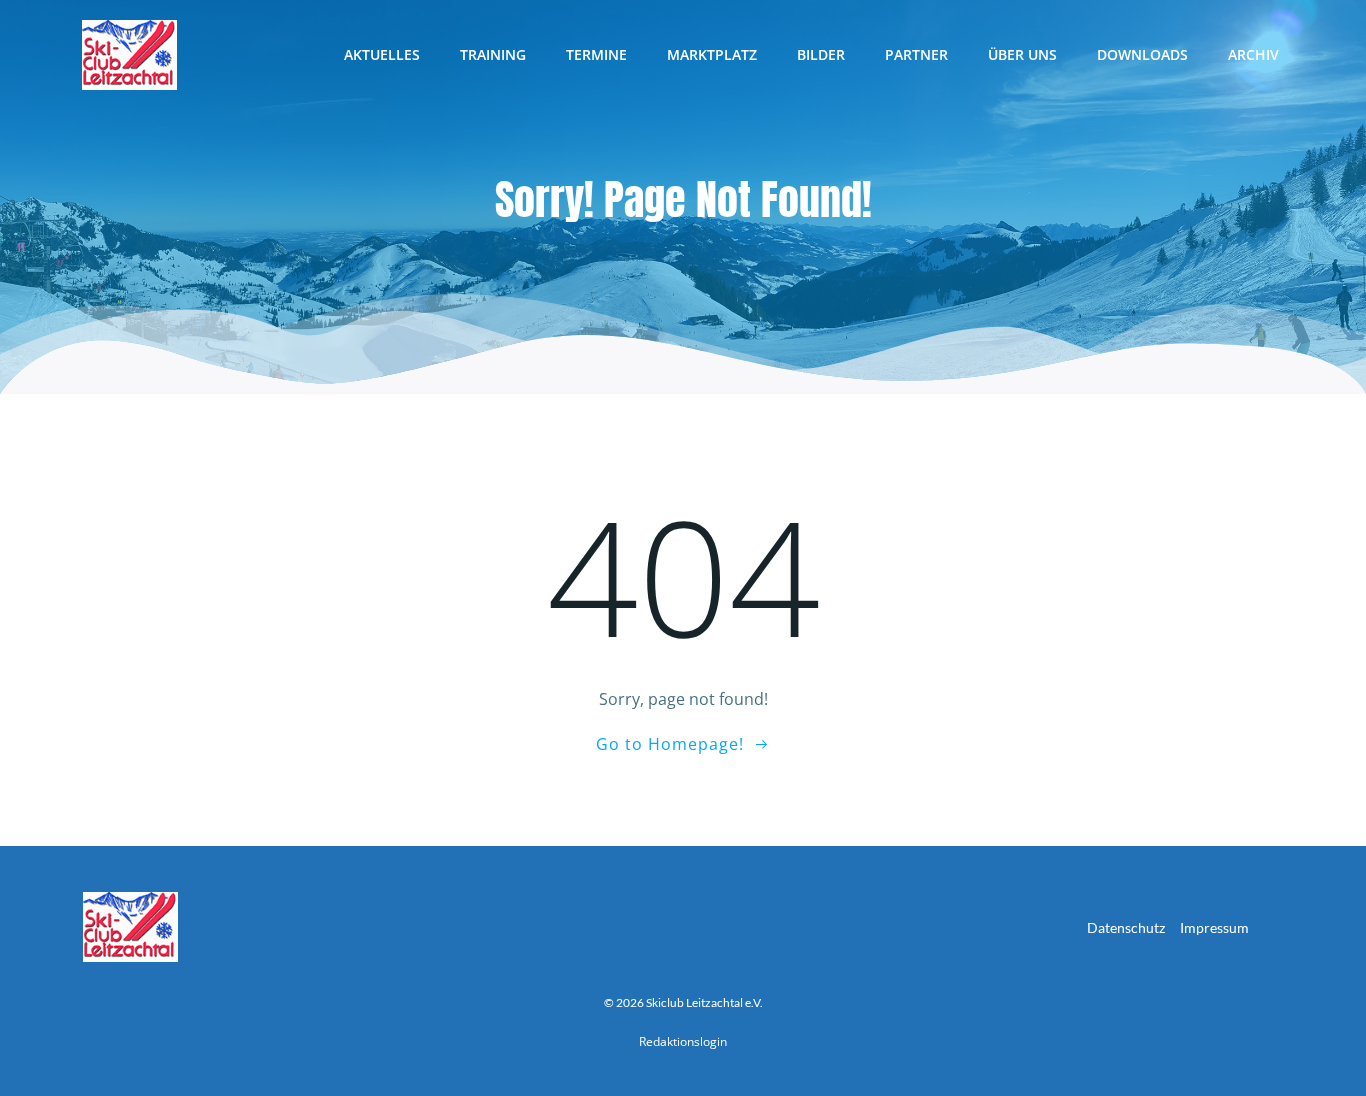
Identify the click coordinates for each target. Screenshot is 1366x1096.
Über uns (1022, 54)
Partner (916, 54)
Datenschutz (1126, 927)
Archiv (1253, 54)
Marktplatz (712, 54)
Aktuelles (382, 54)
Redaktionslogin (683, 1041)
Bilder (821, 54)
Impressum (1214, 927)
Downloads (1142, 54)
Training (493, 54)
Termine (596, 54)
